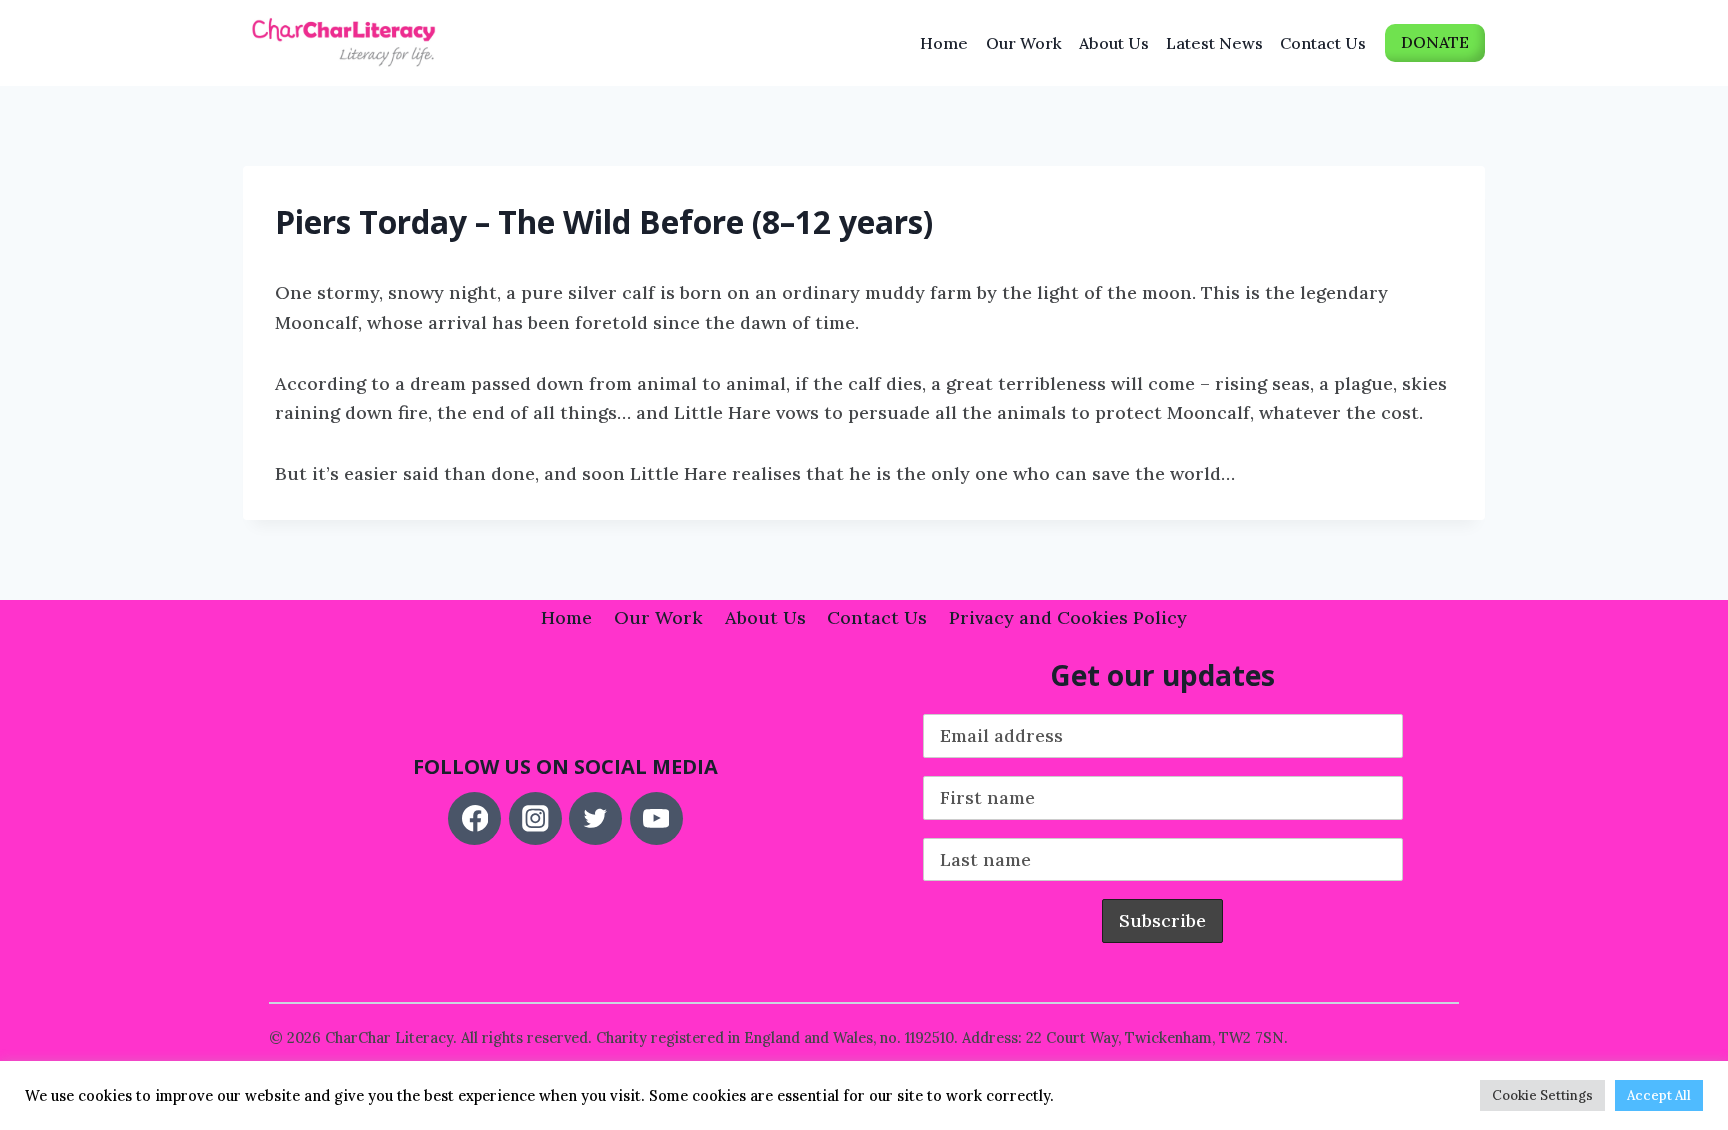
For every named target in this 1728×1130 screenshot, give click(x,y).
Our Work (1024, 43)
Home (944, 43)
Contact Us (1323, 43)
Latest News (1214, 43)
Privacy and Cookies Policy (1068, 617)
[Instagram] (535, 818)
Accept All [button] (1659, 1095)
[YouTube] (656, 818)
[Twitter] (595, 818)
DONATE (1435, 42)
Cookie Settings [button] (1542, 1095)
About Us (1114, 43)
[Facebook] (474, 818)
